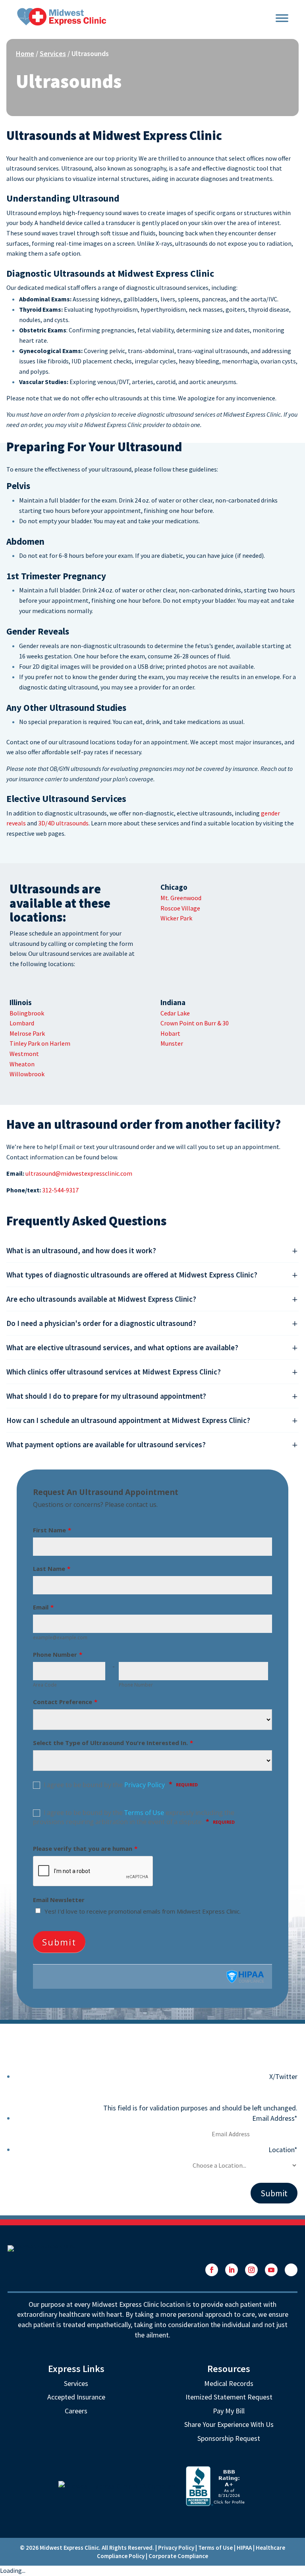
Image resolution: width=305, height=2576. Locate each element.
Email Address (275, 2118)
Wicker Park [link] (176, 918)
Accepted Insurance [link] (76, 2397)
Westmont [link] (24, 1054)
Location (283, 2150)
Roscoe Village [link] (180, 908)
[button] (212, 2270)
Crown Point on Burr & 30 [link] (195, 1023)
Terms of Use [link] (215, 2548)
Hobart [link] (170, 1033)
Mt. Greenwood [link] (181, 898)
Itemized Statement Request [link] (229, 2397)
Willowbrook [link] (27, 1074)
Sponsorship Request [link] (229, 2438)
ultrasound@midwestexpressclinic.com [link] (79, 1173)
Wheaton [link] (22, 1064)
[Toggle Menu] (282, 17)
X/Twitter (283, 2076)
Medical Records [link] (229, 2383)
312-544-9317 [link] (60, 1190)
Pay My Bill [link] (229, 2411)
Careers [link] (76, 2411)
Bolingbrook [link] (27, 1013)
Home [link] (25, 53)
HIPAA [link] (244, 2548)
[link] (62, 16)
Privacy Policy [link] (176, 2548)
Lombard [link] (22, 1023)
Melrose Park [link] (27, 1033)
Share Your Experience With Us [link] (229, 2424)
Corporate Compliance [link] (178, 2556)
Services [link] (53, 53)
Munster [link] (172, 1043)
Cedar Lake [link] (175, 1013)
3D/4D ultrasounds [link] (63, 823)
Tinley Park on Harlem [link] (40, 1043)
